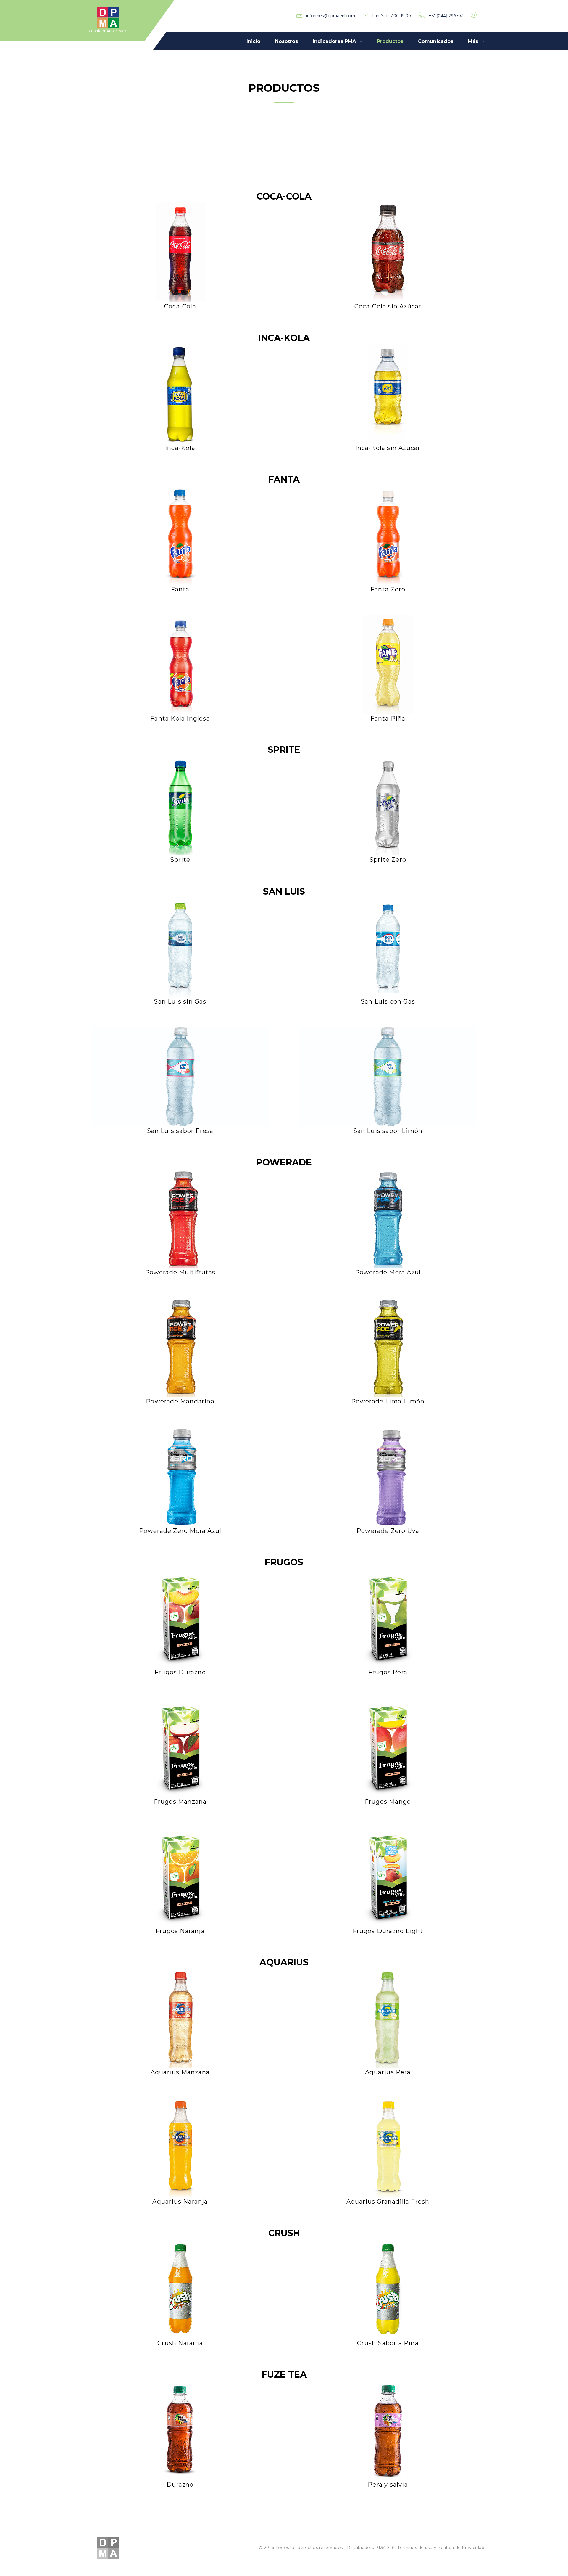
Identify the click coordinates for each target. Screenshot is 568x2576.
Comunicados (436, 41)
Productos (390, 41)
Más (473, 41)
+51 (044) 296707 (446, 16)
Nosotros (287, 41)
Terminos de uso (415, 2548)
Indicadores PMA (334, 41)
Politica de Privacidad (461, 2548)
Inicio (253, 41)
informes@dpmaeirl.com (331, 16)
